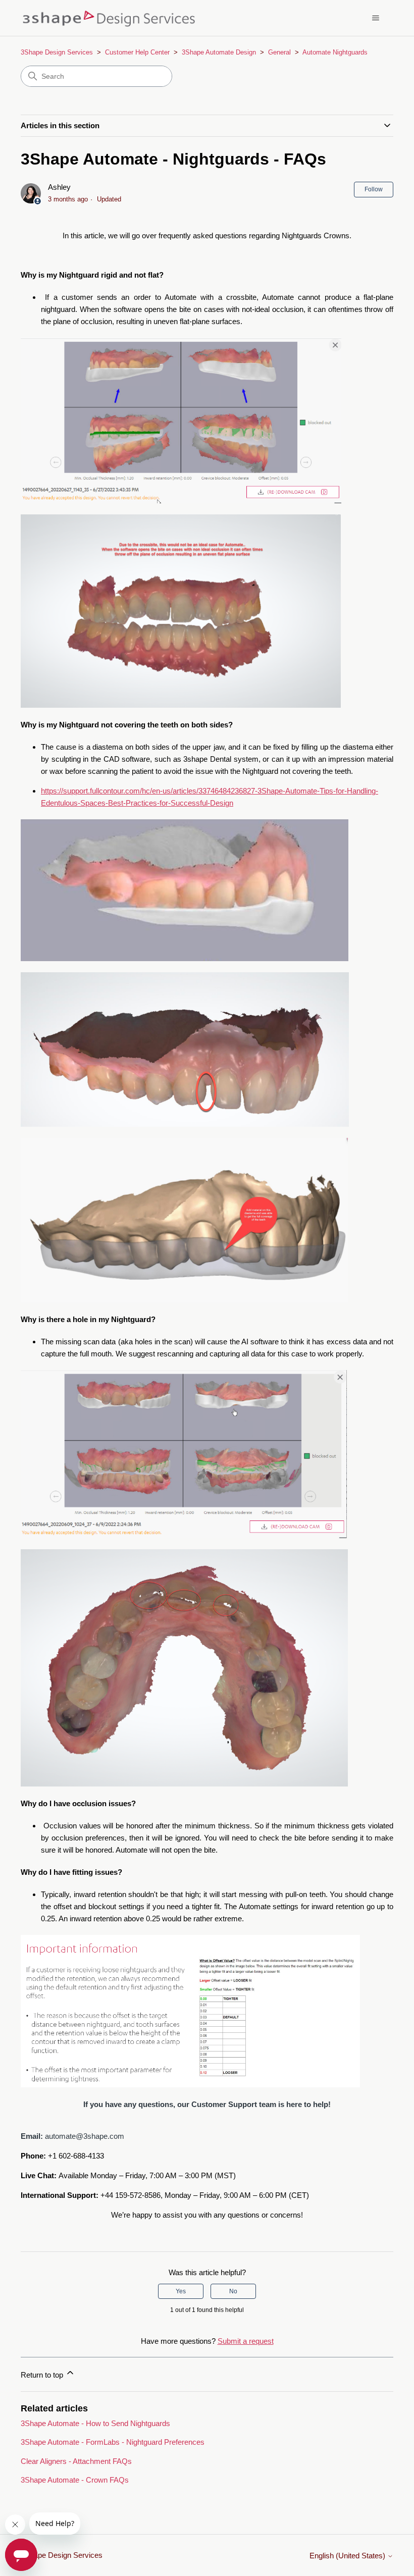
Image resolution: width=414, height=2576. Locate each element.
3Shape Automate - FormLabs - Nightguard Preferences (113, 2442)
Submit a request (246, 2341)
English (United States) (348, 2556)
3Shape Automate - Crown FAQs (75, 2480)
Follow (374, 189)
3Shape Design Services (57, 52)
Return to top (43, 2375)
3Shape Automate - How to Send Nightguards (95, 2423)
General (279, 52)
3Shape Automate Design (219, 52)
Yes (181, 2291)
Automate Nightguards (335, 52)
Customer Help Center (137, 52)
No (233, 2291)
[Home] (112, 18)
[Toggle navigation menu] (375, 18)
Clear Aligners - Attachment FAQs (76, 2461)
